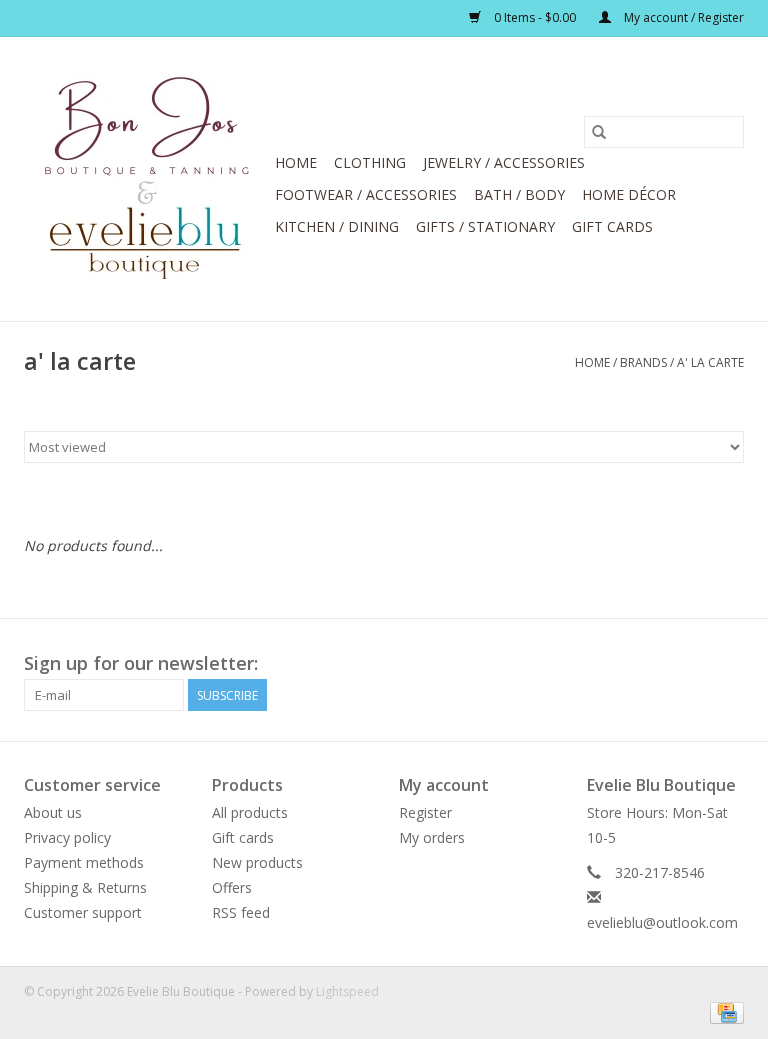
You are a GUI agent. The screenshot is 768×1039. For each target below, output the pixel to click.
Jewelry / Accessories (504, 162)
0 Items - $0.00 (535, 17)
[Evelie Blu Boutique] (146, 179)
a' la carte (710, 362)
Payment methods (84, 862)
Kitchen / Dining (337, 226)
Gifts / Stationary (485, 226)
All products (250, 812)
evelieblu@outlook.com (662, 922)
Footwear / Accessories (366, 194)
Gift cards (612, 226)
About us (53, 812)
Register (425, 812)
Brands (643, 362)
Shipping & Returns (85, 887)
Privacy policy (67, 837)
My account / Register (682, 17)
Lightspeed (347, 991)
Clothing (370, 162)
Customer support (83, 912)
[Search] (599, 132)
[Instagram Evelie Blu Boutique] (728, 664)
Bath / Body (519, 194)
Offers (232, 887)
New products (257, 862)
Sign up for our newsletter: (141, 663)
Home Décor (629, 194)
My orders (432, 837)
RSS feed (241, 912)
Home (296, 162)
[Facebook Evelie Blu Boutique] (692, 664)
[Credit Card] (723, 1011)
